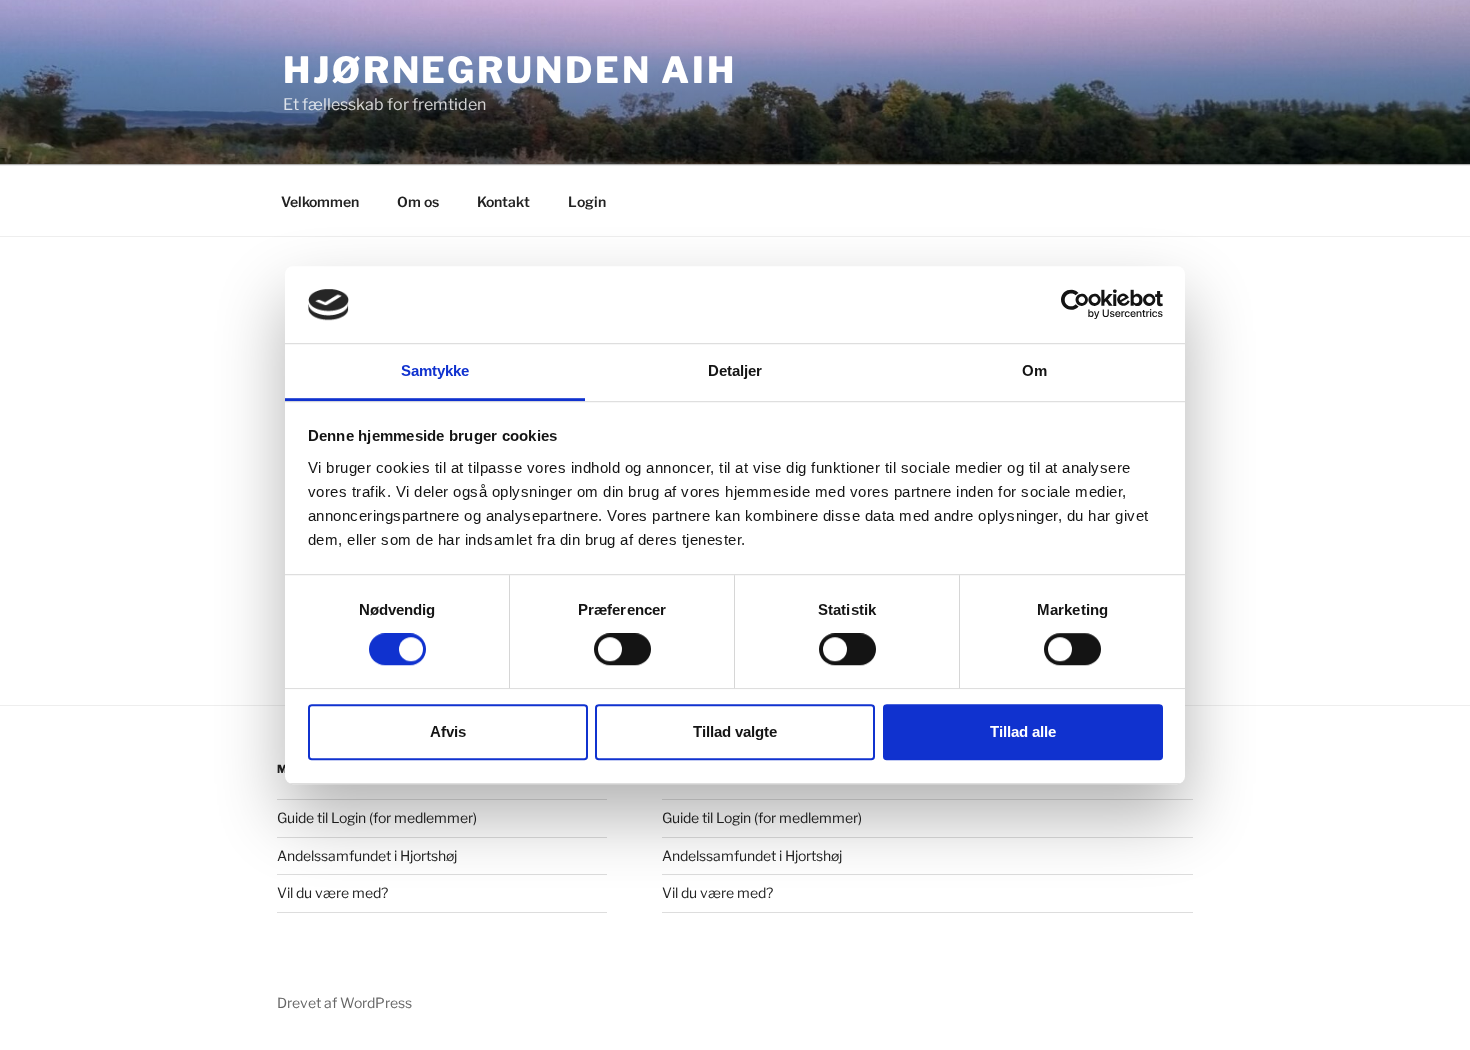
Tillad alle (1023, 731)
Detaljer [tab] (735, 370)
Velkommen (320, 201)
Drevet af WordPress (344, 1002)
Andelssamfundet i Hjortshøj (367, 855)
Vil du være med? (332, 892)
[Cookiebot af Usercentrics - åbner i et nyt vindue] (1075, 305)
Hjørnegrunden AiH (510, 70)
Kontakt (503, 201)
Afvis (448, 731)
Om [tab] (1034, 370)
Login (587, 201)
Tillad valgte (735, 731)
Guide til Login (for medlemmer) (377, 817)
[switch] (622, 649)
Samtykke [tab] (435, 370)
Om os (418, 201)
